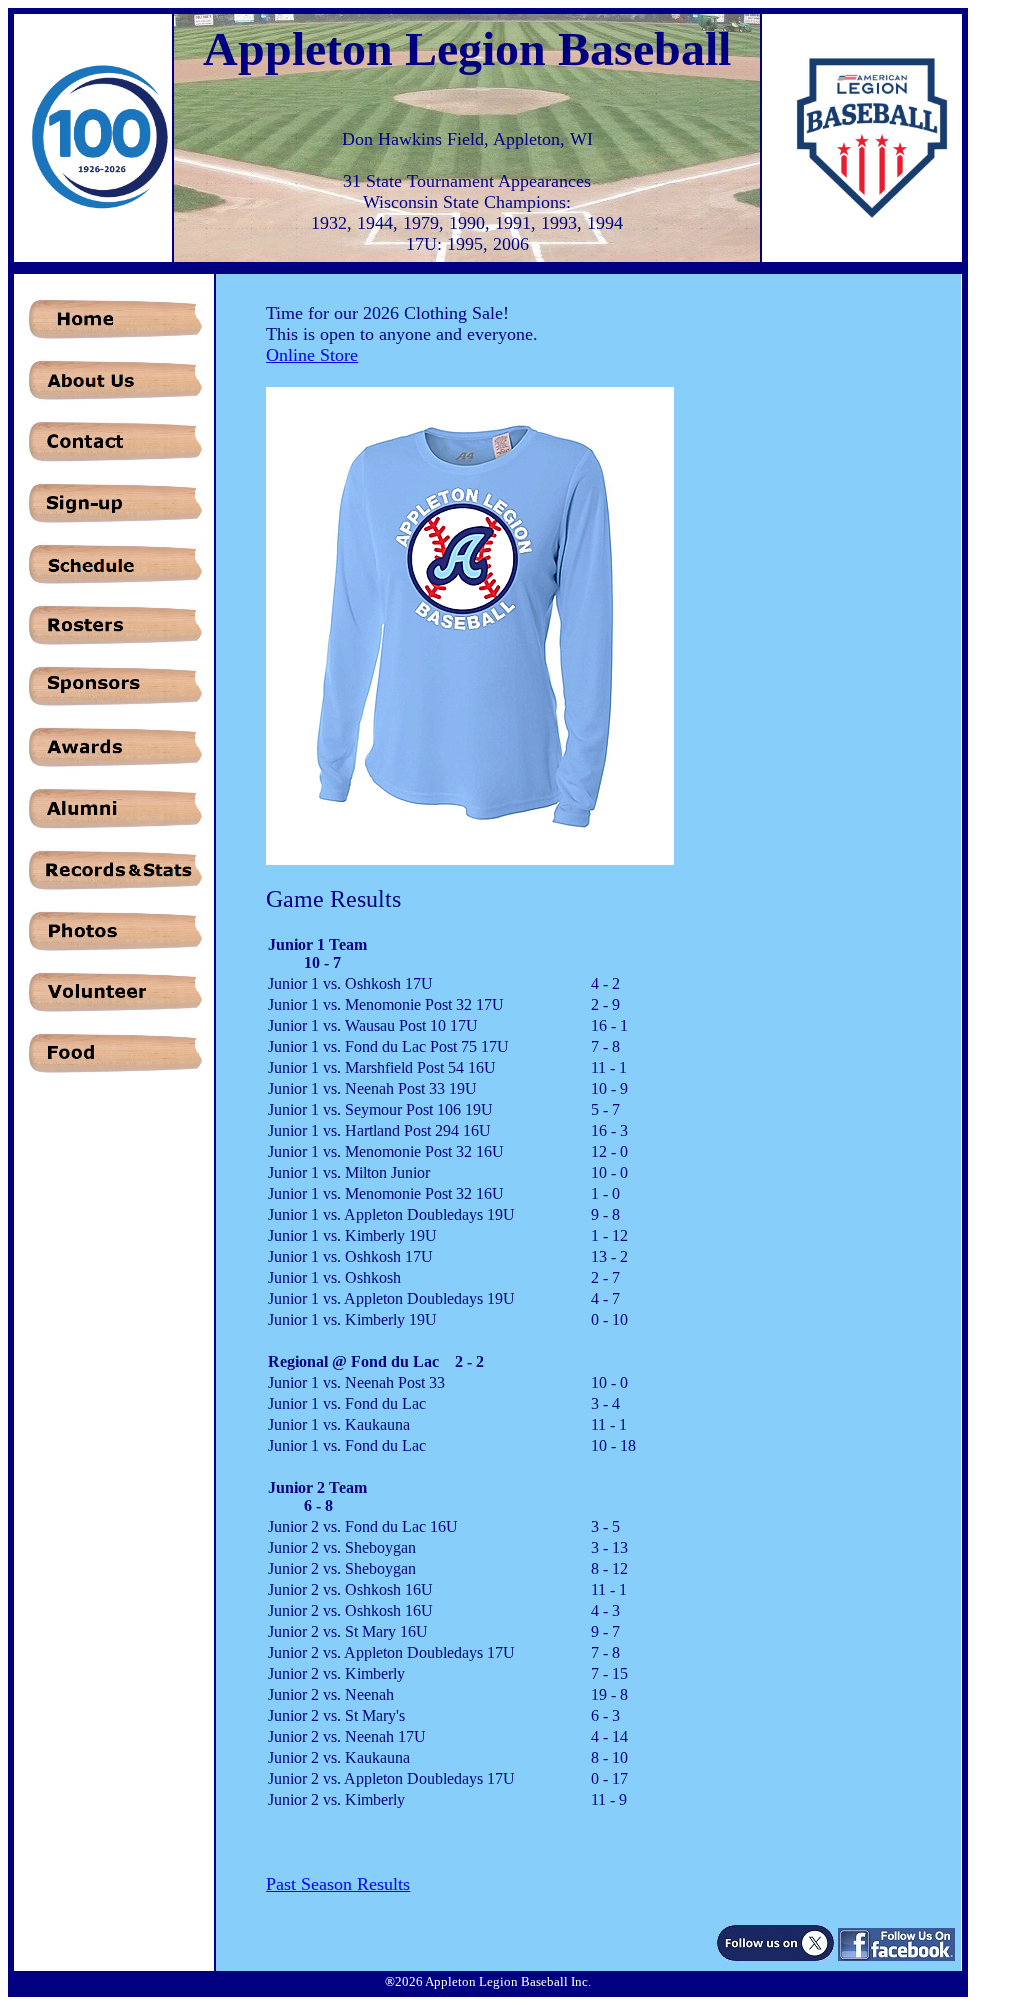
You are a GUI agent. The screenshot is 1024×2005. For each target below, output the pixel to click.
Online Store (312, 355)
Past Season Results (338, 1884)
